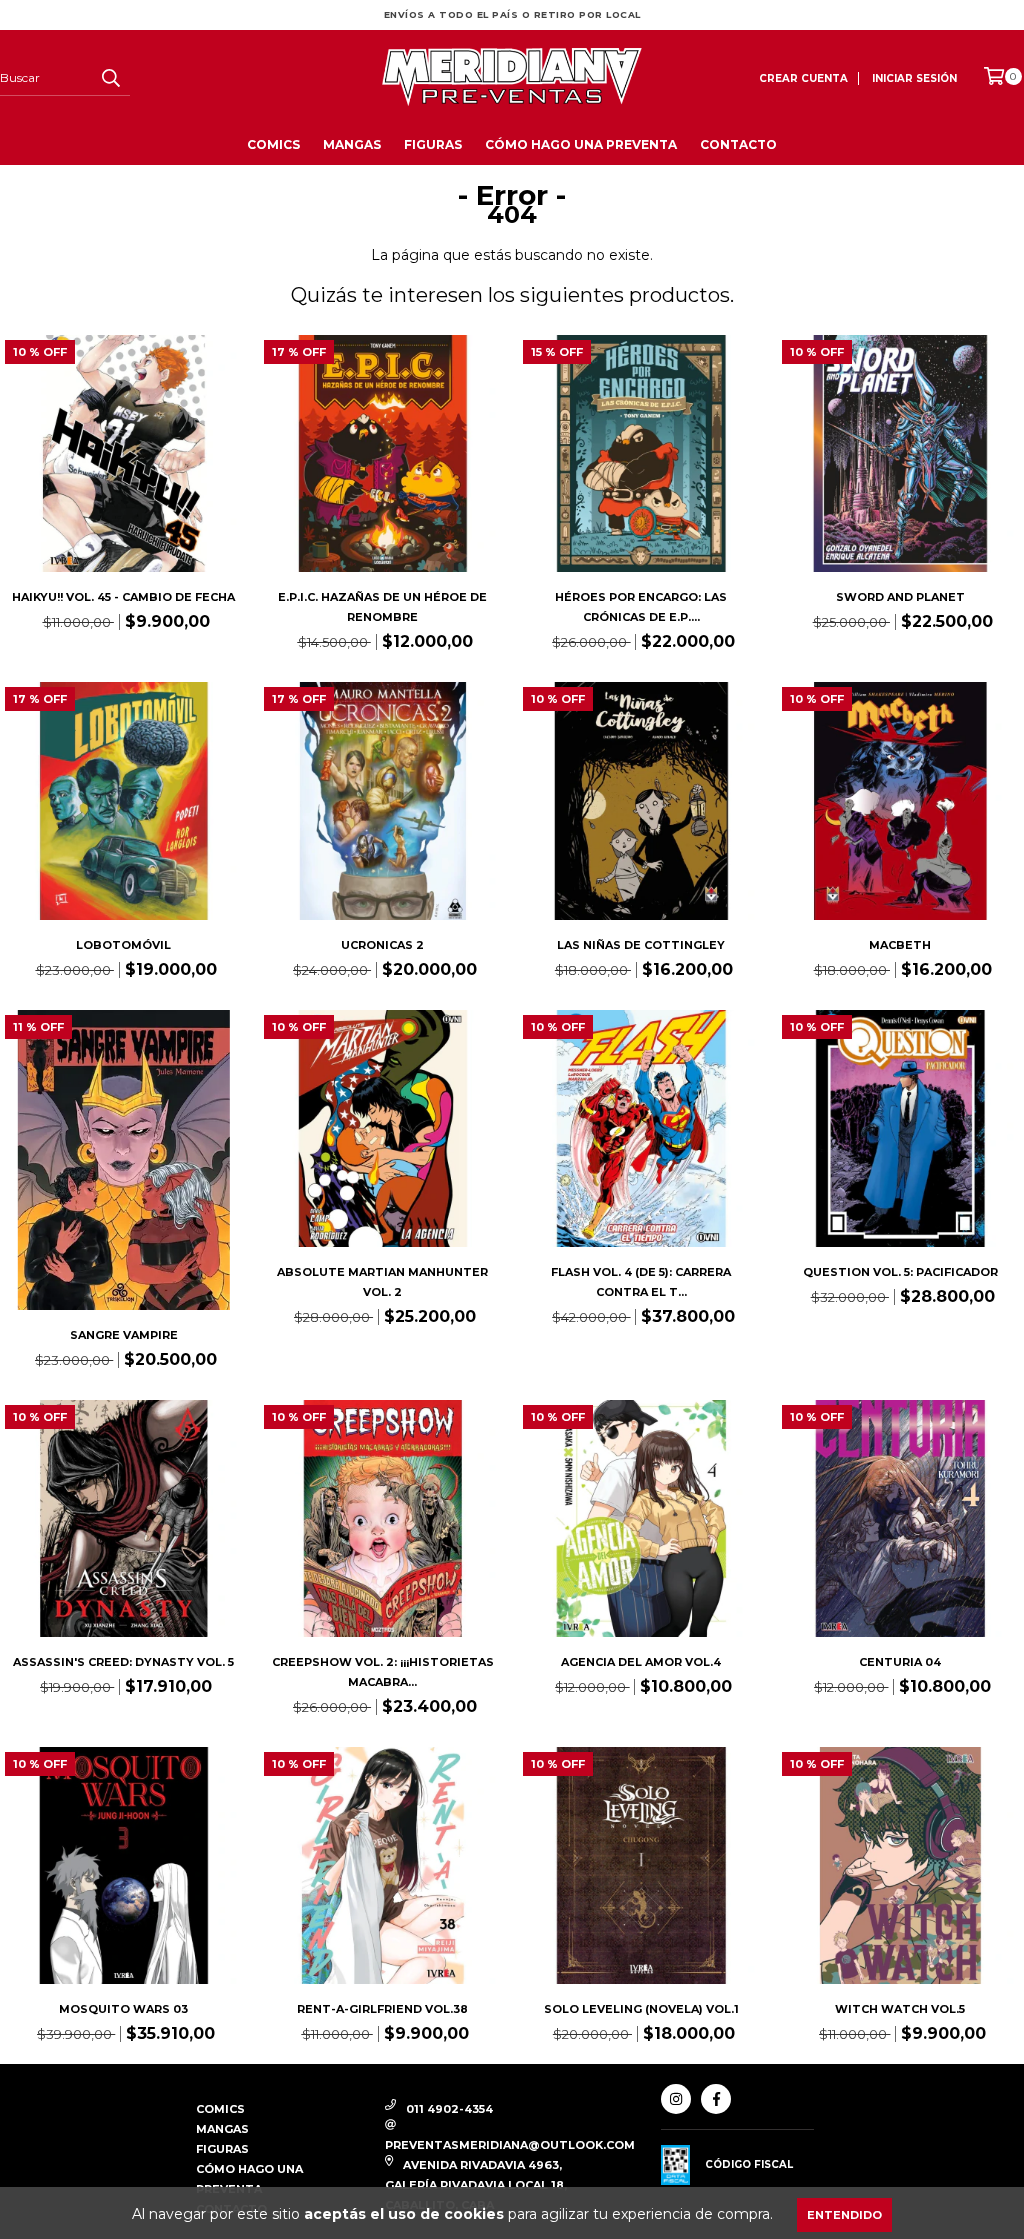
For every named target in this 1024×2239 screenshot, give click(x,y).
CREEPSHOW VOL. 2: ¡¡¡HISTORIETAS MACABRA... (383, 1672)
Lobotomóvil (123, 945)
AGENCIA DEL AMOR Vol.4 (641, 1662)
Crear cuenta (803, 78)
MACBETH (900, 945)
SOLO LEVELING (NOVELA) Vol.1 (641, 2009)
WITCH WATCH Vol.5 (900, 2009)
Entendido (844, 2215)
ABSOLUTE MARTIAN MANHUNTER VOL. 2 (382, 1282)
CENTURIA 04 (900, 1662)
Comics (273, 144)
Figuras (433, 144)
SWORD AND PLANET (900, 597)
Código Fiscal (749, 2164)
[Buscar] (110, 78)
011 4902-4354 (449, 2109)
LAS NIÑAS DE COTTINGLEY (641, 945)
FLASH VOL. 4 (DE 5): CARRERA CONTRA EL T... (641, 1282)
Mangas (352, 144)
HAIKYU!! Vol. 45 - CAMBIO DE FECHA (123, 597)
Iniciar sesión (914, 78)
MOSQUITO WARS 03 (123, 2009)
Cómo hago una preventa (581, 144)
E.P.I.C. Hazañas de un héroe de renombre (382, 607)
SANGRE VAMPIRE (124, 1335)
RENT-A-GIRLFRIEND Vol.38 (382, 2009)
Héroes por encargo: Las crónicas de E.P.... (641, 607)
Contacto (738, 144)
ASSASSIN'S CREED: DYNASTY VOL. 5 (123, 1662)
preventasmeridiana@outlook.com (510, 2145)
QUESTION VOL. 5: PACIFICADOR (900, 1272)
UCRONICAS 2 (382, 945)
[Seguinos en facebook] (716, 2099)
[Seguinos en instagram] (676, 2099)
